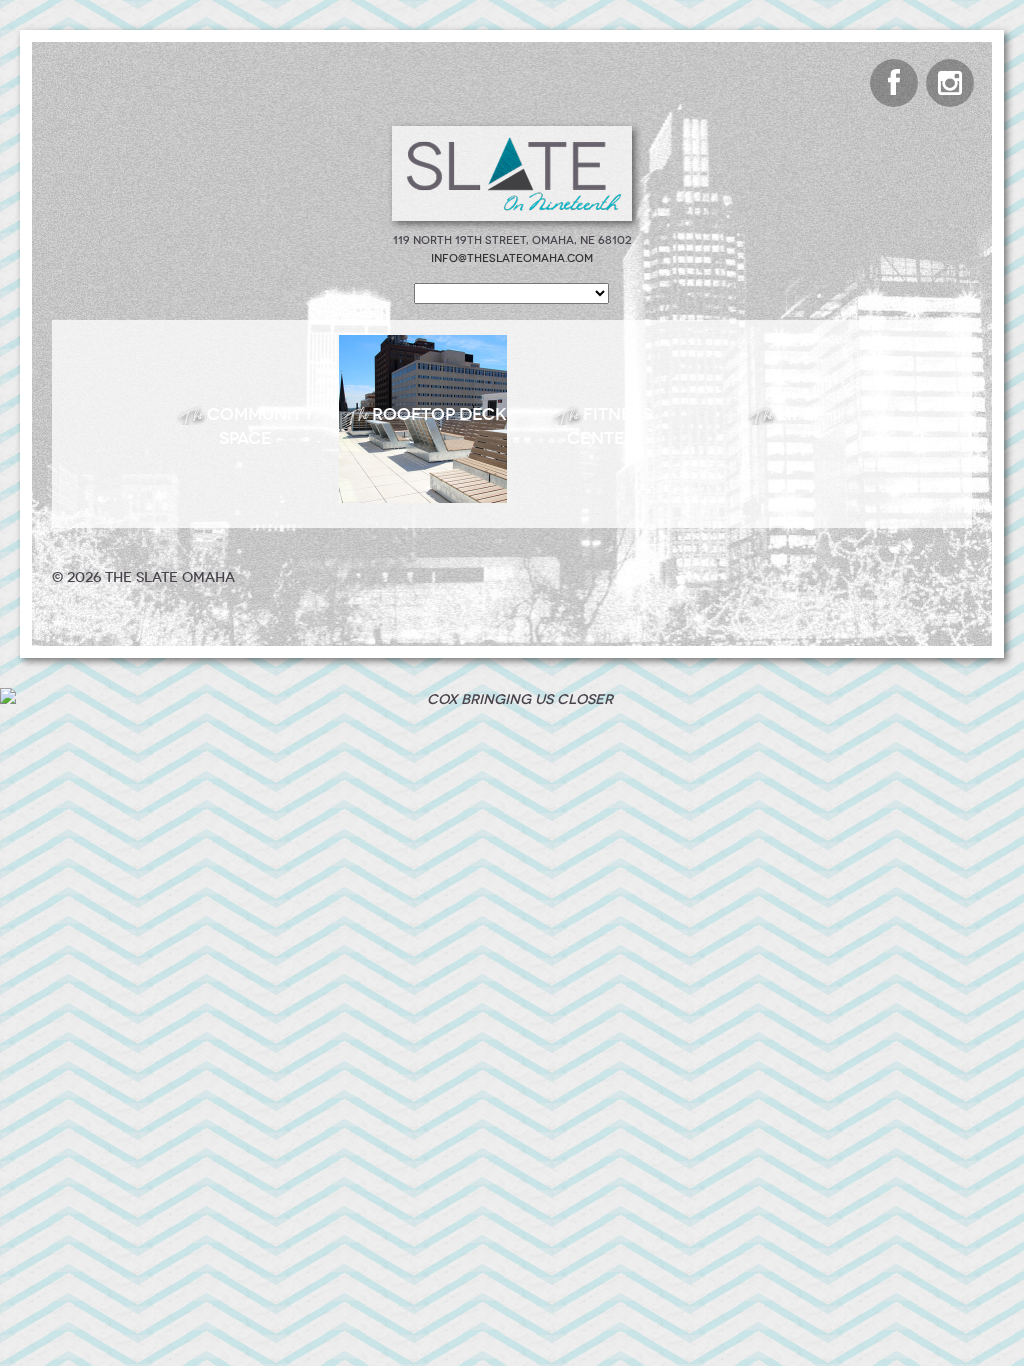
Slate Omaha (512, 173)
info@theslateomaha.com (512, 258)
